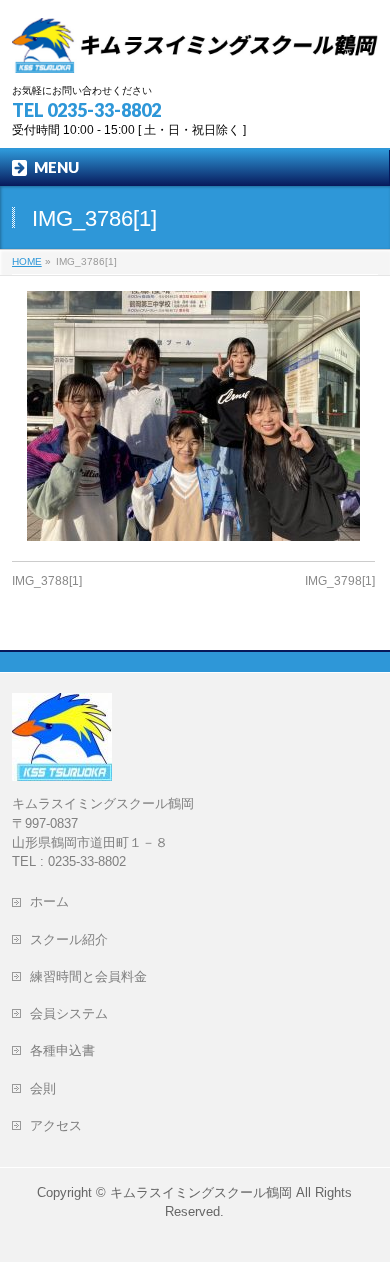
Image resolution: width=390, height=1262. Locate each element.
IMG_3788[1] (47, 581)
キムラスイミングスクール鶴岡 (201, 1192)
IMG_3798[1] (340, 581)
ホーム (56, 901)
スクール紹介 (69, 939)
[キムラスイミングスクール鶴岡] (195, 50)
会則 (49, 1088)
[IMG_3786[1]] (193, 416)
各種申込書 (62, 1050)
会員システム (69, 1013)
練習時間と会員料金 (88, 976)
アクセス (62, 1125)
